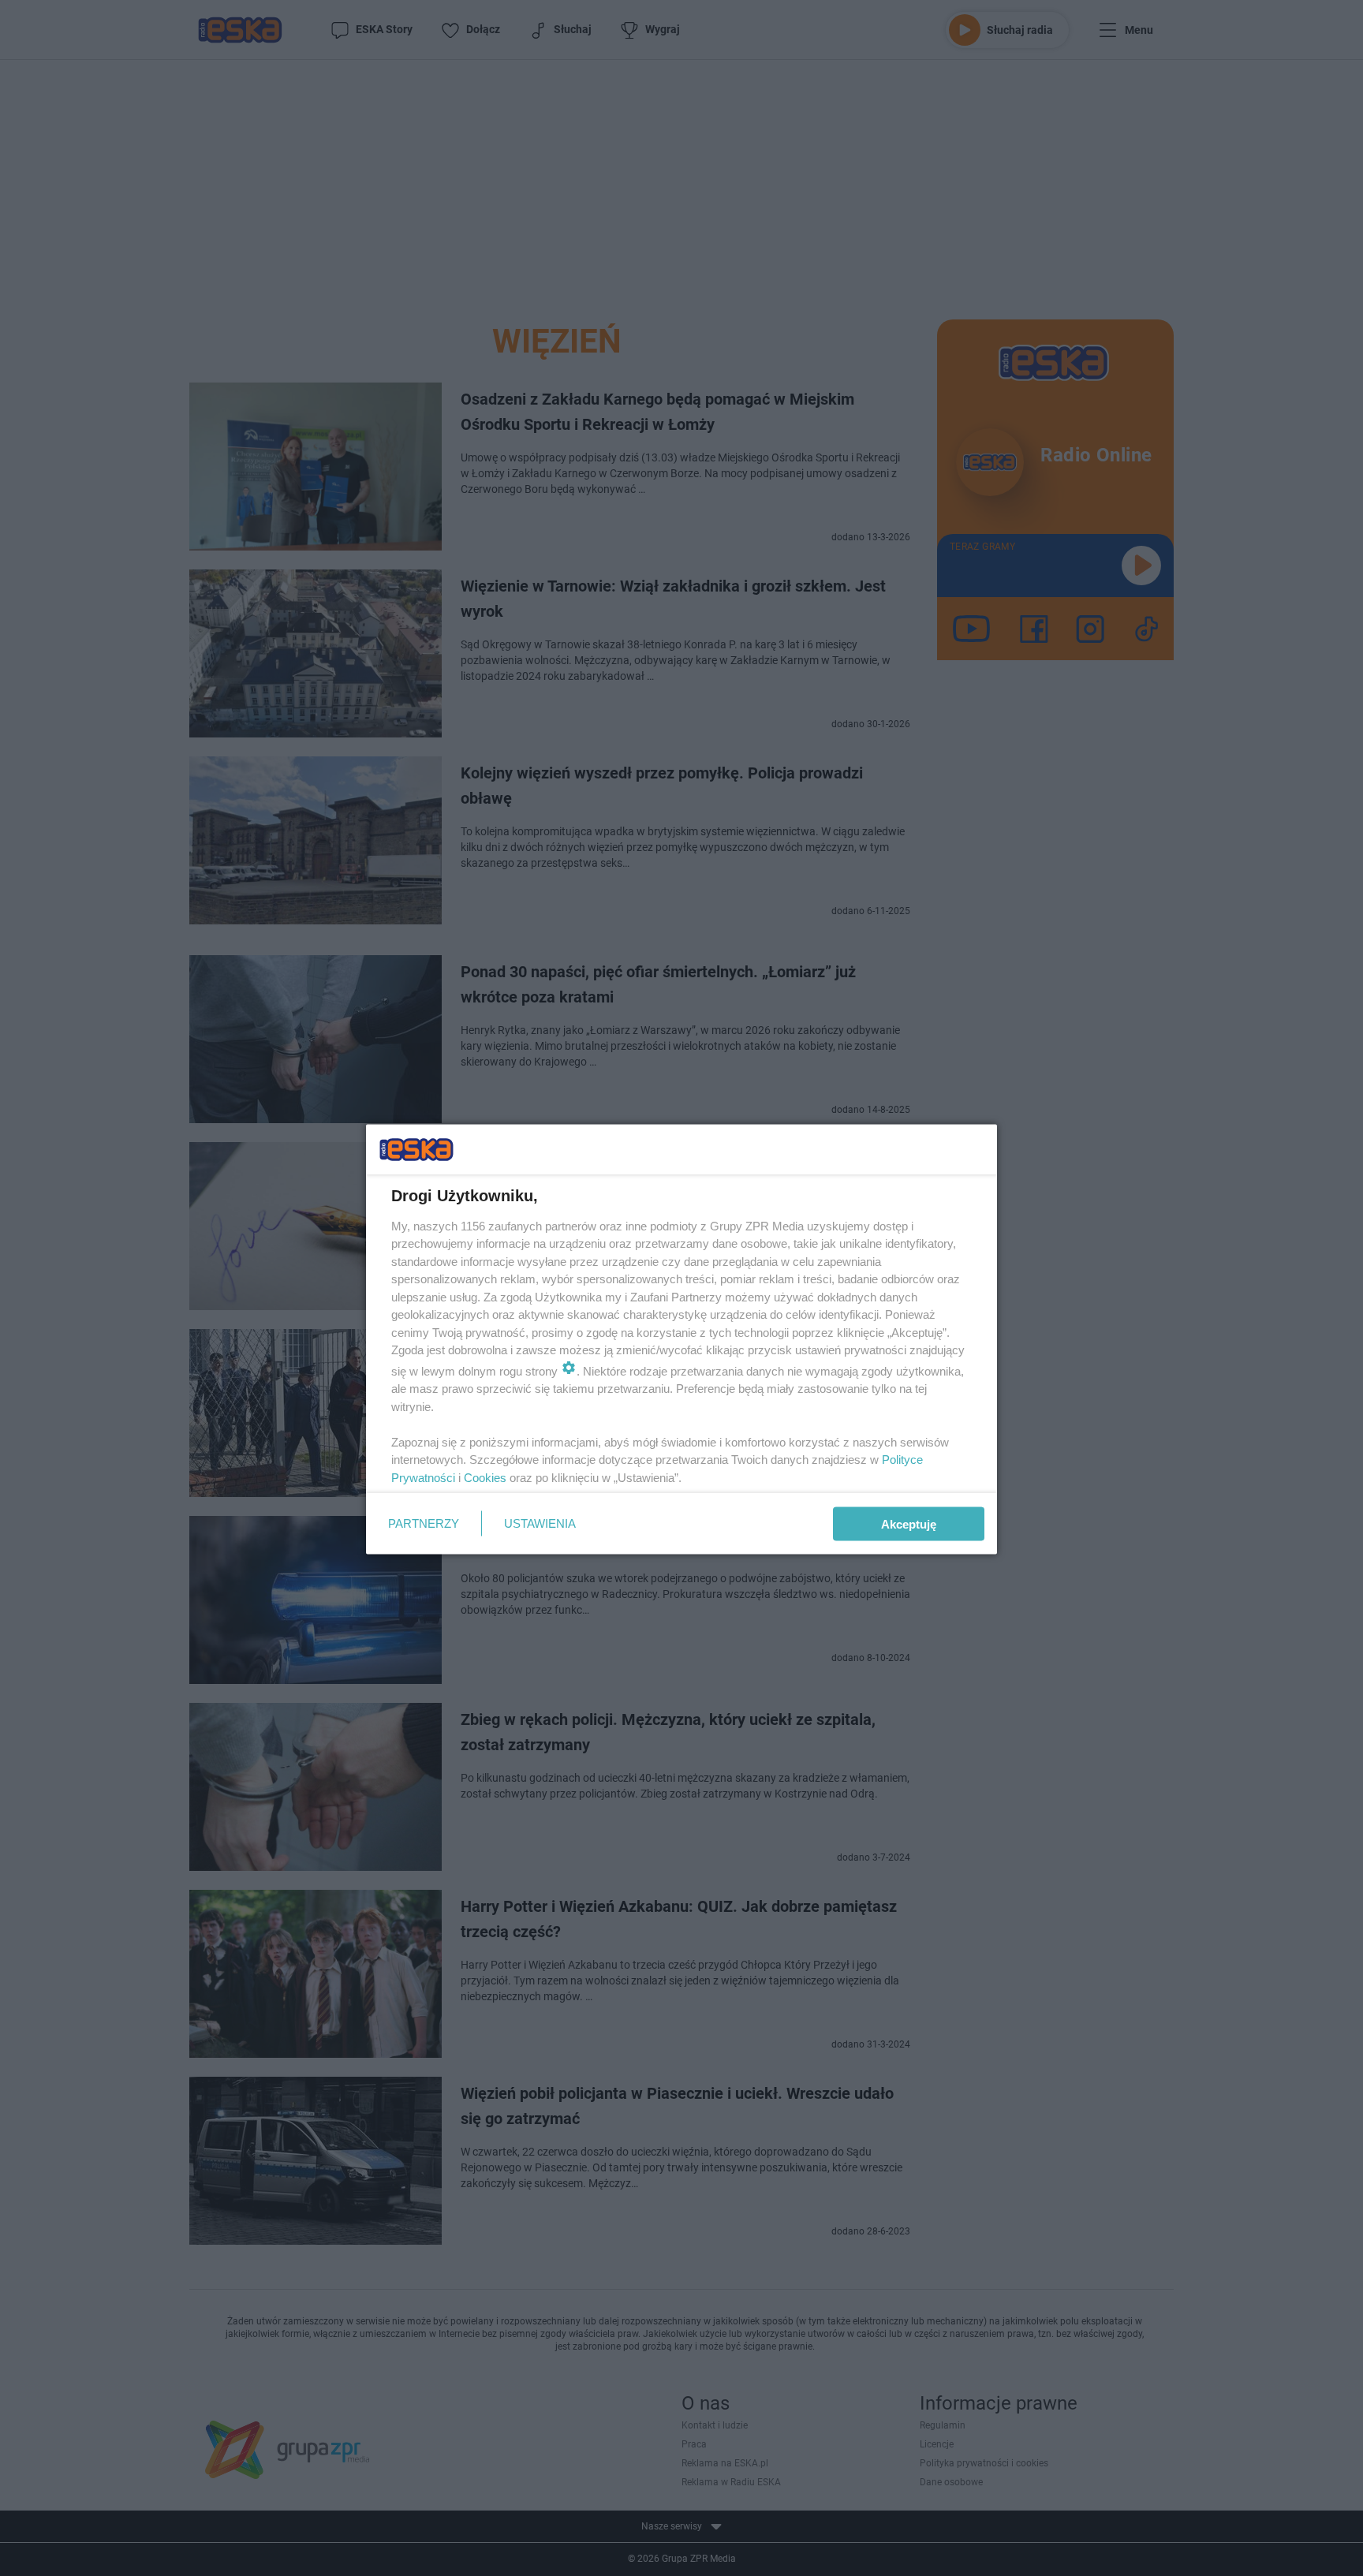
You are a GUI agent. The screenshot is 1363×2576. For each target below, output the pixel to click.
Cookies (485, 1477)
